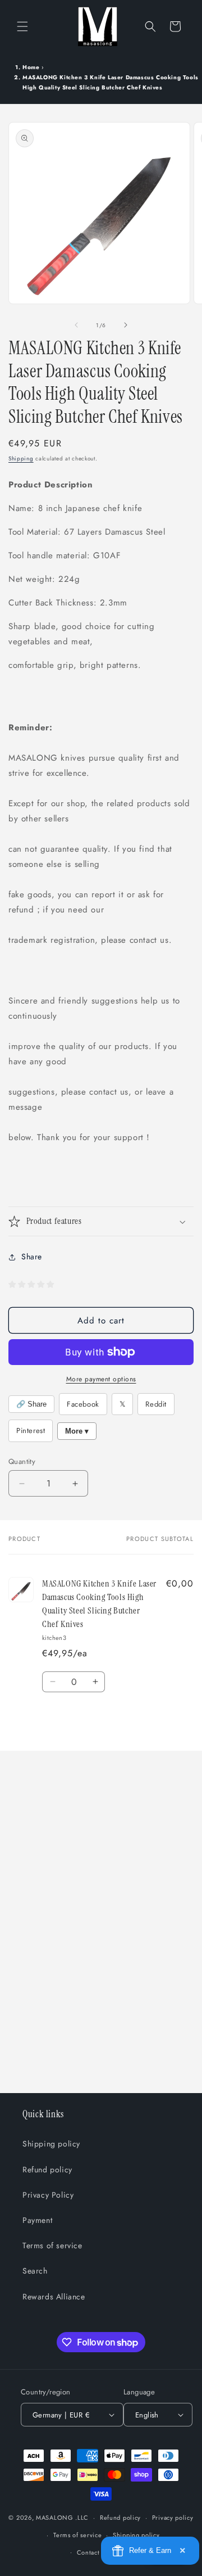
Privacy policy (173, 2518)
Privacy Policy (48, 2195)
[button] (22, 26)
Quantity (22, 1461)
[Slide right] (126, 325)
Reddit (156, 1404)
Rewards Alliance (54, 2297)
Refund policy (47, 2170)
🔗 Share (31, 1404)
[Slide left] (76, 325)
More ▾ (77, 1431)
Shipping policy (51, 2144)
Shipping (21, 458)
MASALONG (55, 2518)
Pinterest (31, 1431)
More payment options (101, 1379)
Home (31, 67)
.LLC (82, 2518)
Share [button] (32, 1257)
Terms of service (52, 2245)
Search (35, 2271)
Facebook (83, 1404)
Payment (37, 2220)
